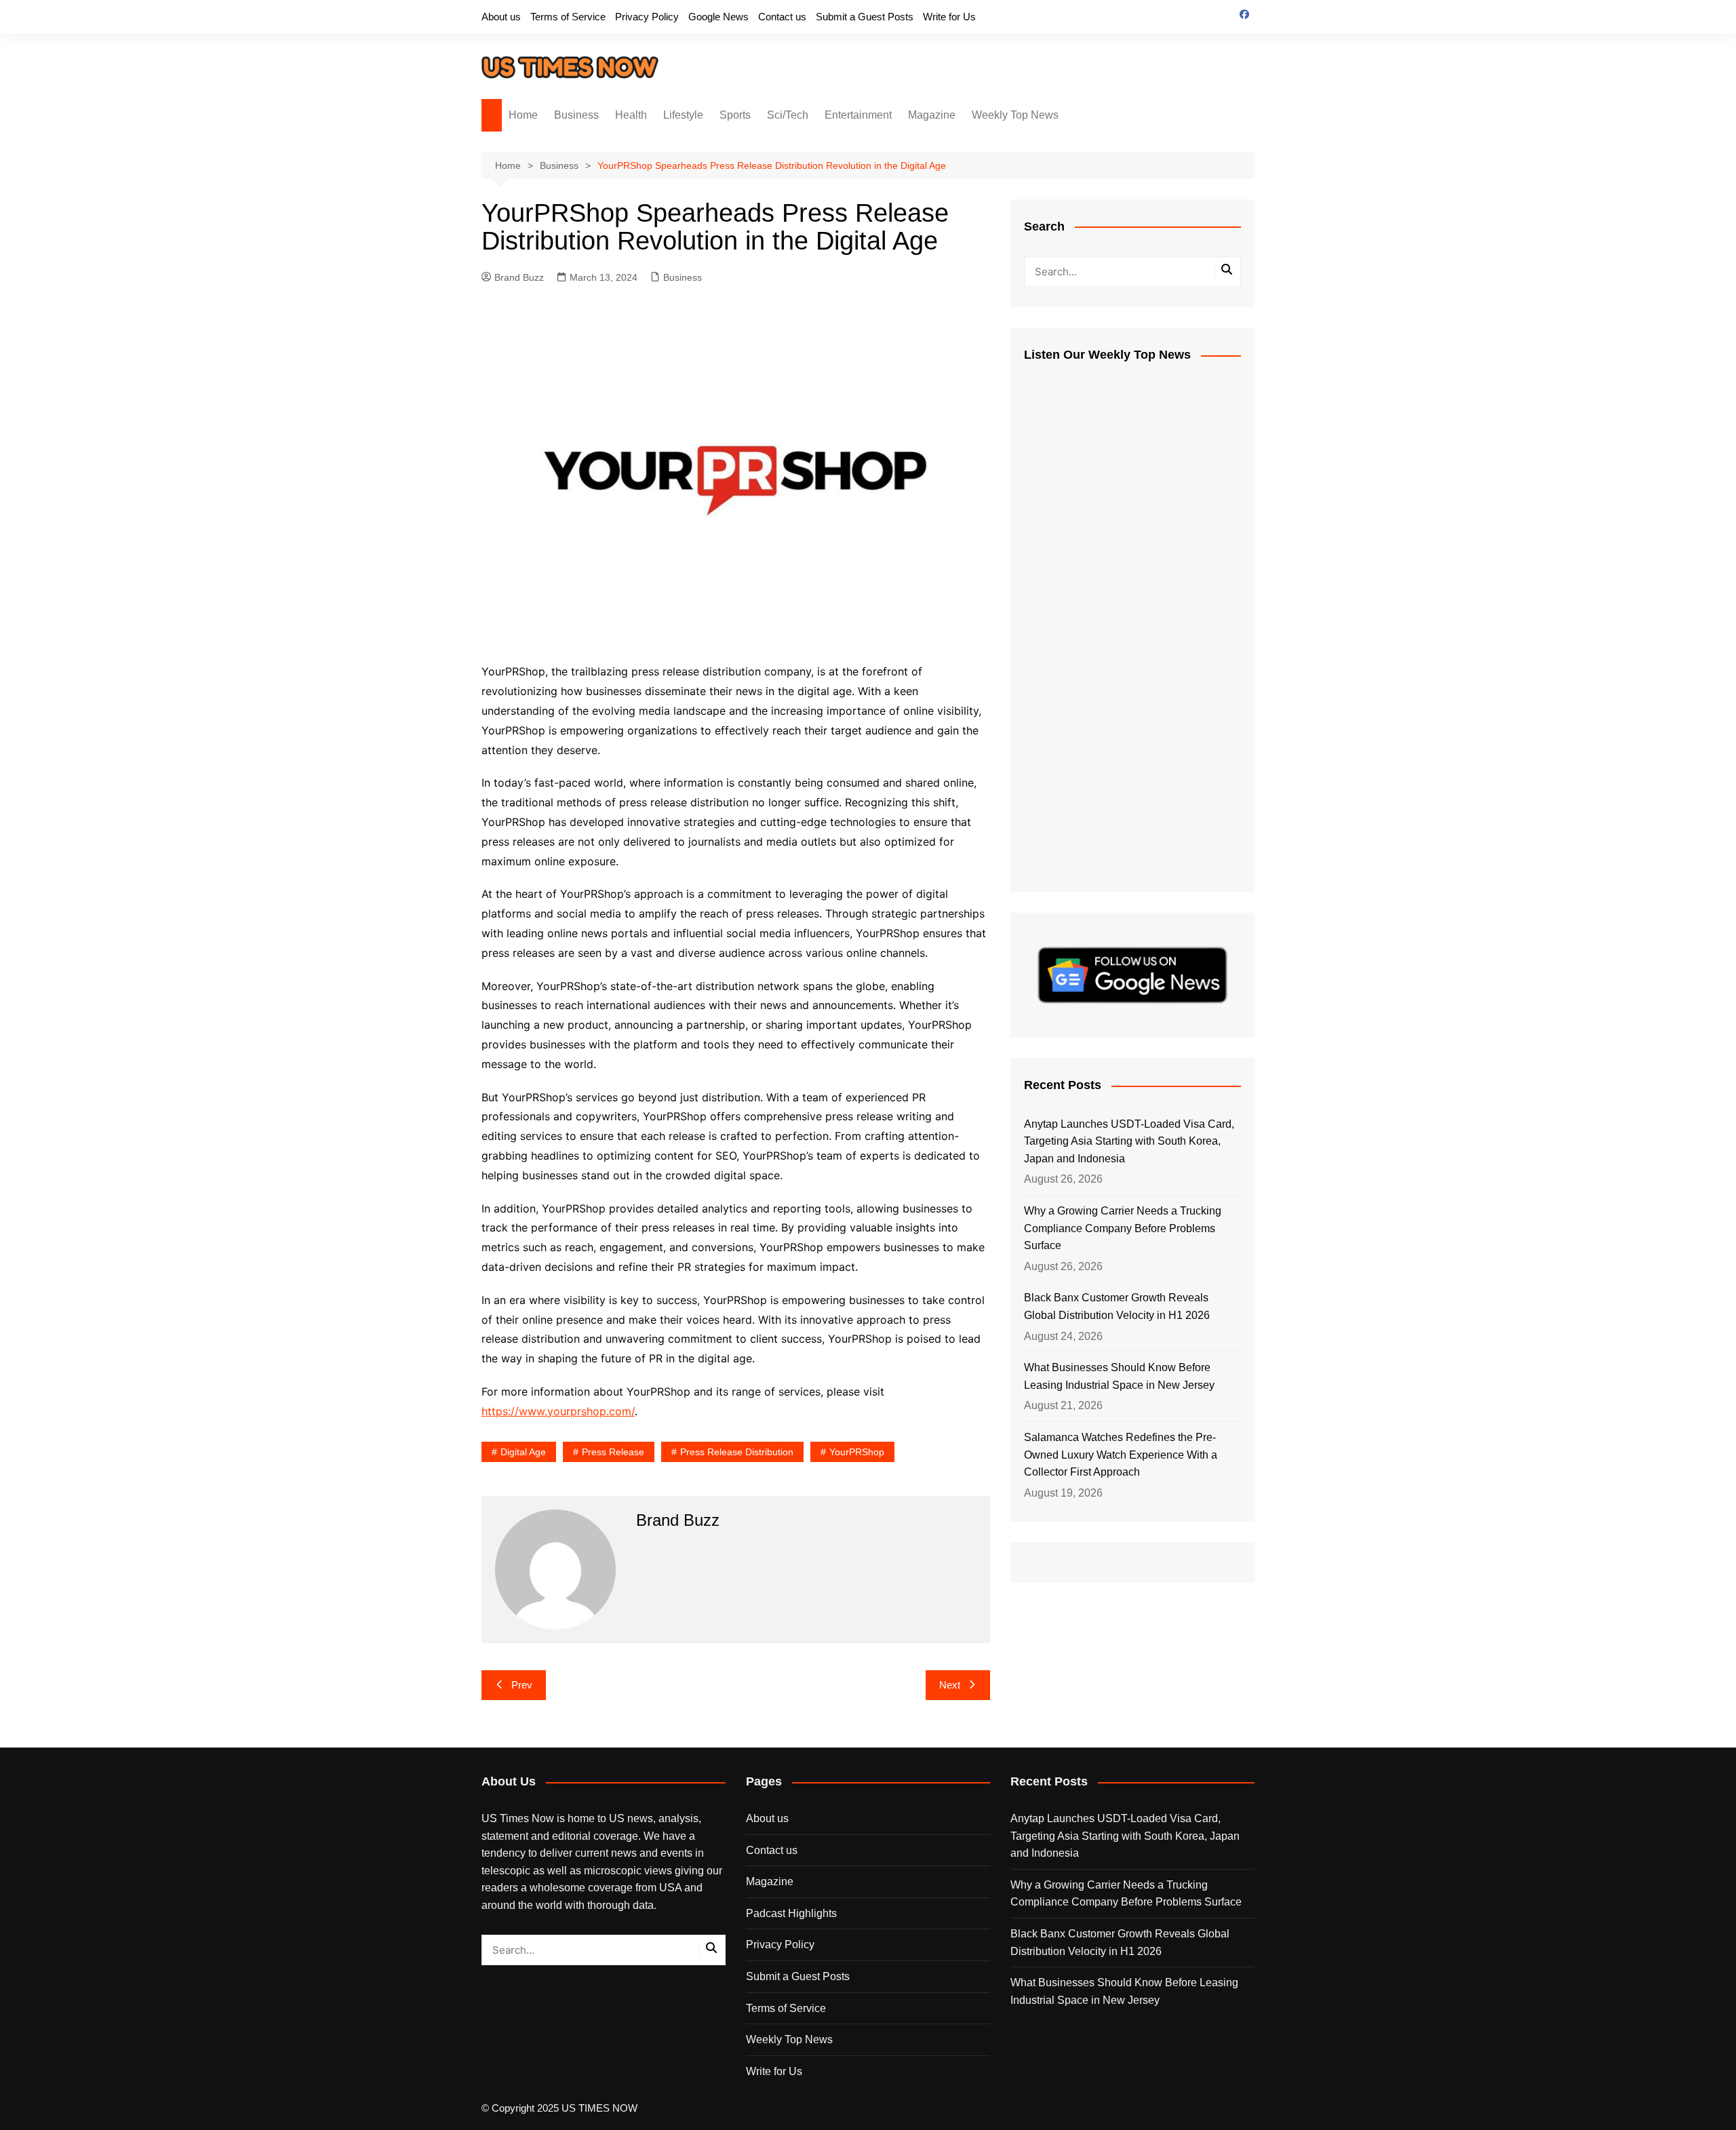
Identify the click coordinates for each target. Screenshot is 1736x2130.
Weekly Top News (1015, 115)
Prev (522, 1685)
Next (950, 1685)
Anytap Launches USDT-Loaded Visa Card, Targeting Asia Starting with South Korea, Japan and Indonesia (1129, 1141)
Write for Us (949, 17)
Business (576, 115)
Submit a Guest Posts (865, 17)
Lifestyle (683, 115)
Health (631, 115)
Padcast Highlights (791, 1913)
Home (523, 115)
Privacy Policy (647, 17)
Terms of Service (568, 17)
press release (613, 1452)
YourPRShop (857, 1452)
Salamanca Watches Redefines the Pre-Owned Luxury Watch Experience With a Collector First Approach (1121, 1455)
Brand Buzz (519, 277)
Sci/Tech (788, 115)
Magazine (932, 115)
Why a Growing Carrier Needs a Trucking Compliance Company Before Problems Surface (1123, 1228)
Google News (718, 17)
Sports (735, 115)
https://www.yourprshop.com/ (558, 1411)
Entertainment (858, 115)
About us (501, 17)
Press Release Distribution (737, 1452)
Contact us (782, 17)
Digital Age (523, 1452)
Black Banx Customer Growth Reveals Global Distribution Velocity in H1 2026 (1117, 1306)
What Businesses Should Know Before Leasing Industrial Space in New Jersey (1119, 1376)
